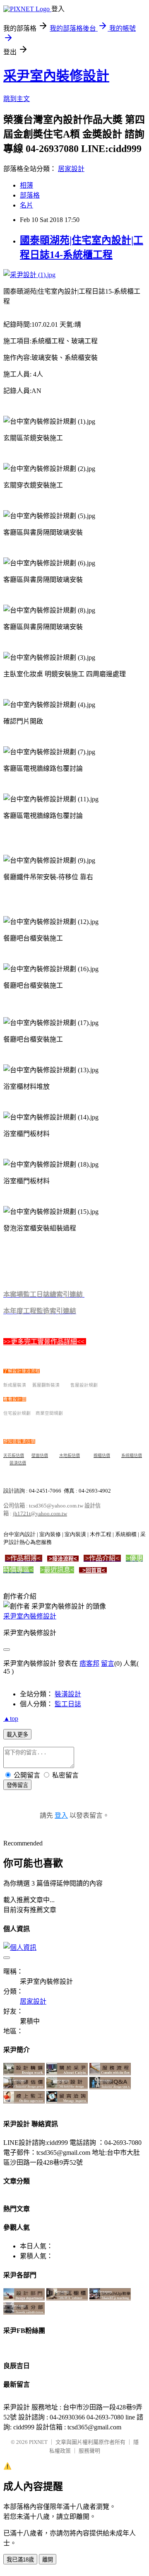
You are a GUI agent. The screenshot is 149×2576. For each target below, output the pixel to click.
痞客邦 (89, 1663)
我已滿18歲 (20, 2560)
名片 (26, 205)
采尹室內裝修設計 (56, 76)
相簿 (26, 185)
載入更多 (17, 1735)
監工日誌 (68, 1704)
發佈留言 (17, 1785)
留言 (108, 1663)
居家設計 (71, 169)
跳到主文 (17, 99)
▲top (11, 1719)
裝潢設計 (68, 1694)
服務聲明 (89, 2451)
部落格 (30, 195)
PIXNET (38, 2442)
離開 (48, 2560)
